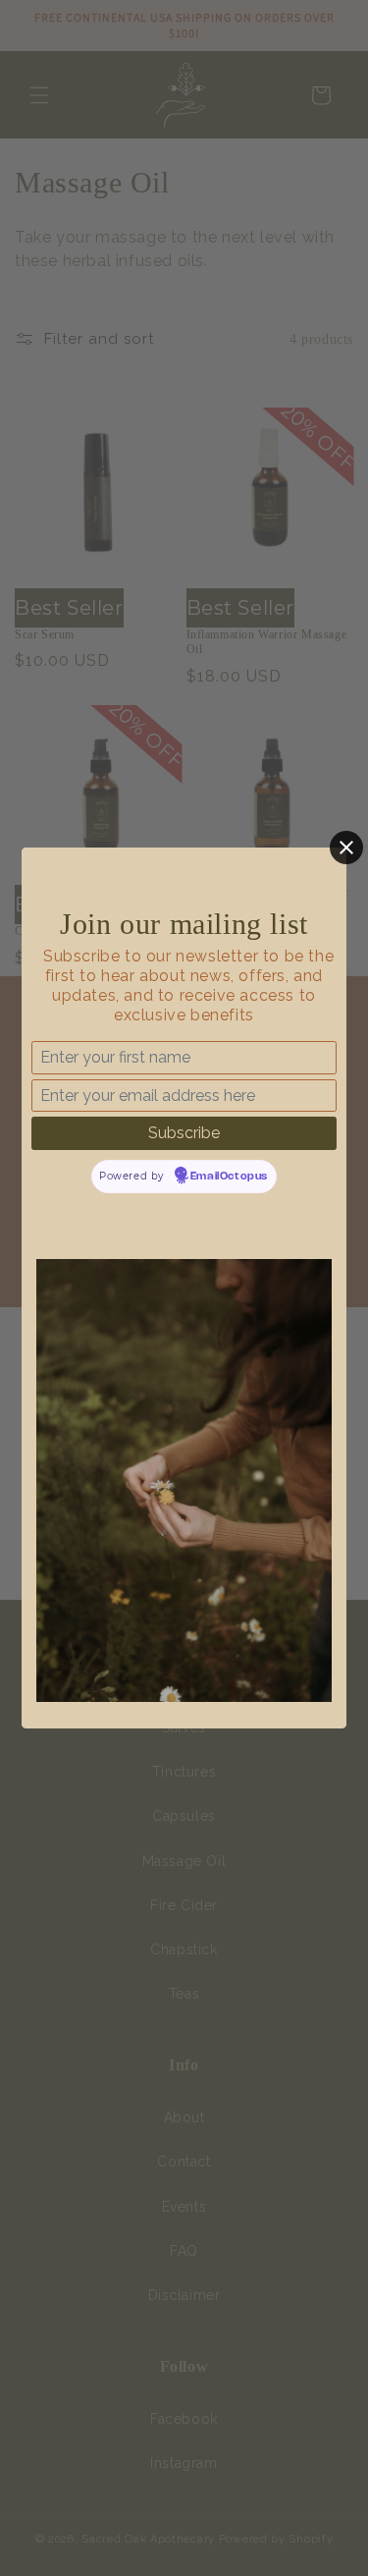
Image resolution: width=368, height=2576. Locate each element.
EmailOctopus (229, 1177)
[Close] (346, 848)
